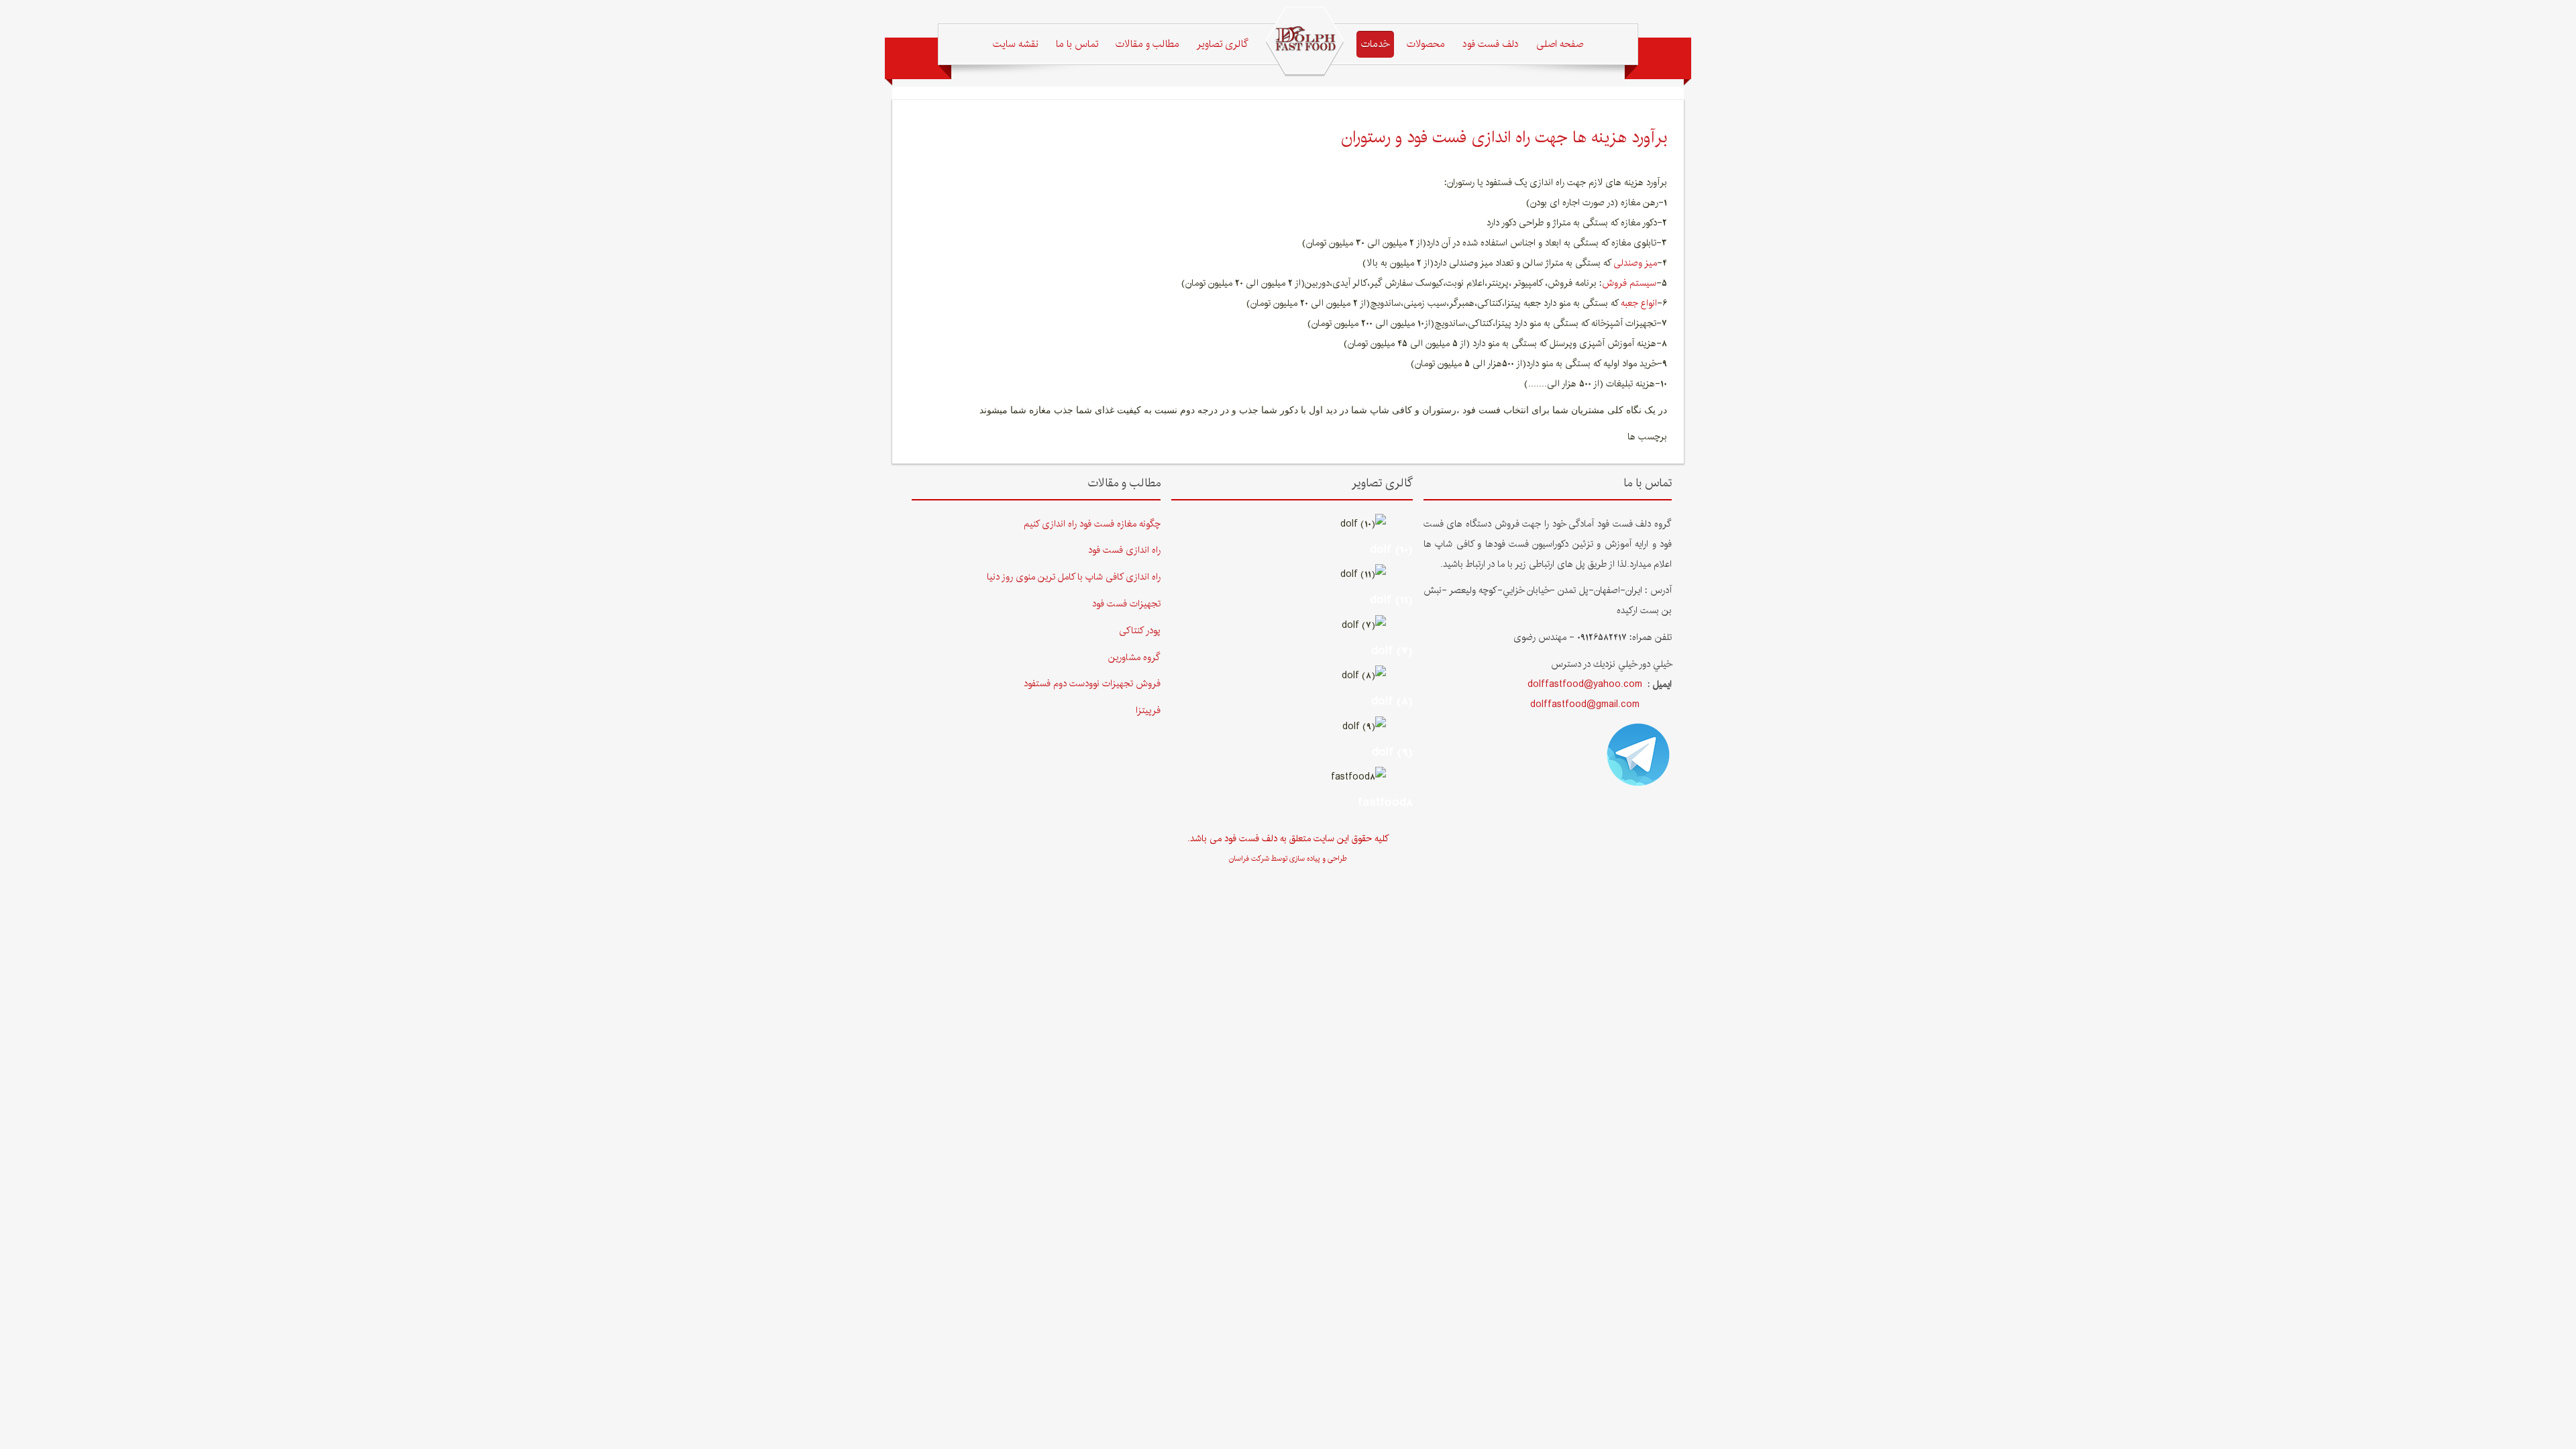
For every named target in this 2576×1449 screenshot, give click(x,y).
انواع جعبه (1639, 303)
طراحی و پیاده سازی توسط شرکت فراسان (1288, 859)
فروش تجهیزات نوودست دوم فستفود (1092, 684)
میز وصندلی (1635, 263)
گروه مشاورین (1134, 657)
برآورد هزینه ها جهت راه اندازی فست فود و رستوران (1504, 137)
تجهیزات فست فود (1126, 604)
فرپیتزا (1148, 710)
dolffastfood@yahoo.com (1585, 684)
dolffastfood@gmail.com (1585, 704)
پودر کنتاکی (1140, 631)
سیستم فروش (1629, 283)
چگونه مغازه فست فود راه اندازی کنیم (1092, 524)
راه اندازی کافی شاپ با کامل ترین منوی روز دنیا (1074, 577)
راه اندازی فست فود (1124, 550)
